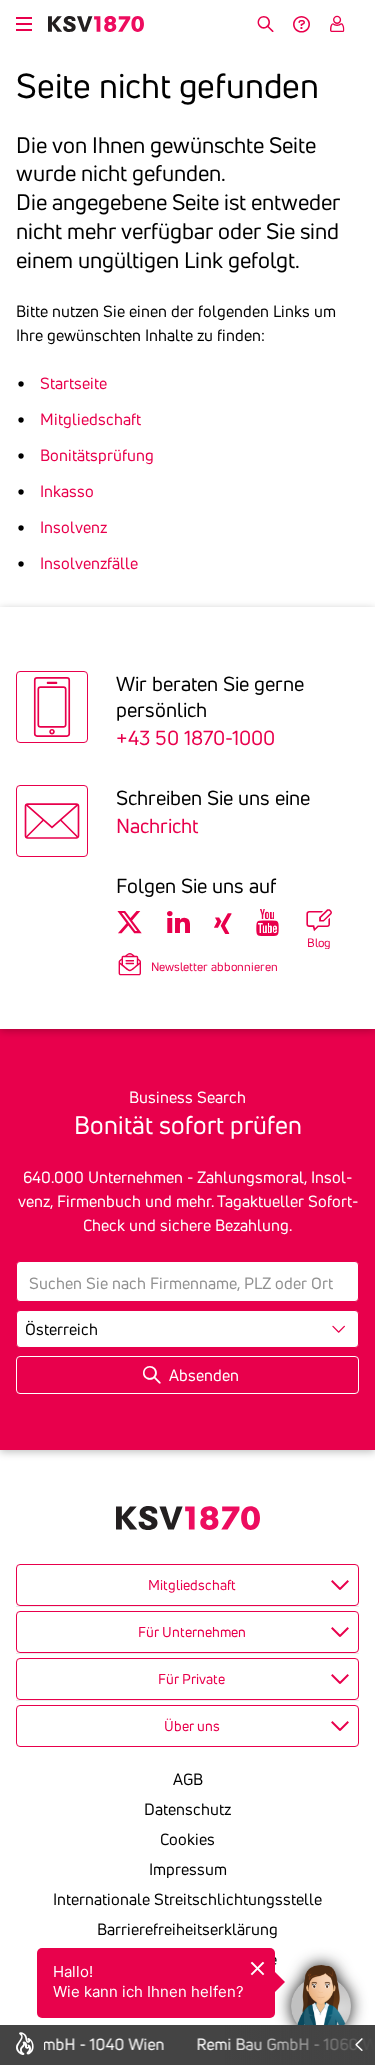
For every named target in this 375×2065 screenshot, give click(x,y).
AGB (188, 1779)
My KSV (337, 24)
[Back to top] (355, 1901)
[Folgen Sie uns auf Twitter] (129, 923)
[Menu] (24, 21)
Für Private (191, 1679)
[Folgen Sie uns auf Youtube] (267, 923)
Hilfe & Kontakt (301, 24)
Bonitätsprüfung (97, 455)
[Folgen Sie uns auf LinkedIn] (178, 923)
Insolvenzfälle (89, 563)
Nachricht (157, 825)
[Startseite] (96, 24)
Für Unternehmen (192, 1632)
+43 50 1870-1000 (195, 737)
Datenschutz (187, 1809)
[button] (321, 1995)
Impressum (188, 1869)
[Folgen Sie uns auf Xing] (223, 923)
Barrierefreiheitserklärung (187, 1929)
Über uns (192, 1726)
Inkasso (67, 491)
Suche (265, 24)
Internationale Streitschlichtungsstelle (187, 1899)
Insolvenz (73, 527)
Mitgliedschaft (90, 419)
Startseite (73, 383)
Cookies (187, 1839)
